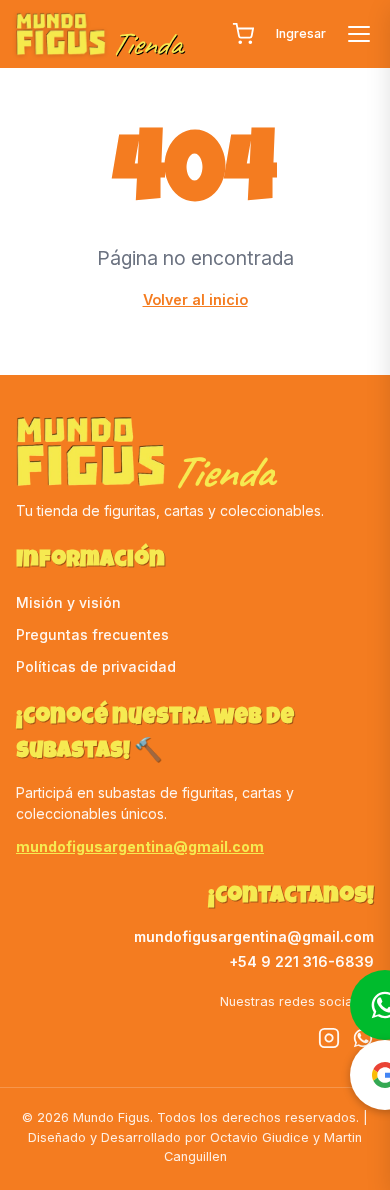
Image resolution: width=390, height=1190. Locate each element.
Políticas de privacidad (96, 666)
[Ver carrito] (243, 34)
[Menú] (359, 34)
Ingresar (301, 33)
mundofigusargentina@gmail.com (140, 846)
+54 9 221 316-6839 (301, 961)
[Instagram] (329, 1041)
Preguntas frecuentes (92, 634)
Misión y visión (68, 602)
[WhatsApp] (363, 1041)
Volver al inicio (195, 299)
